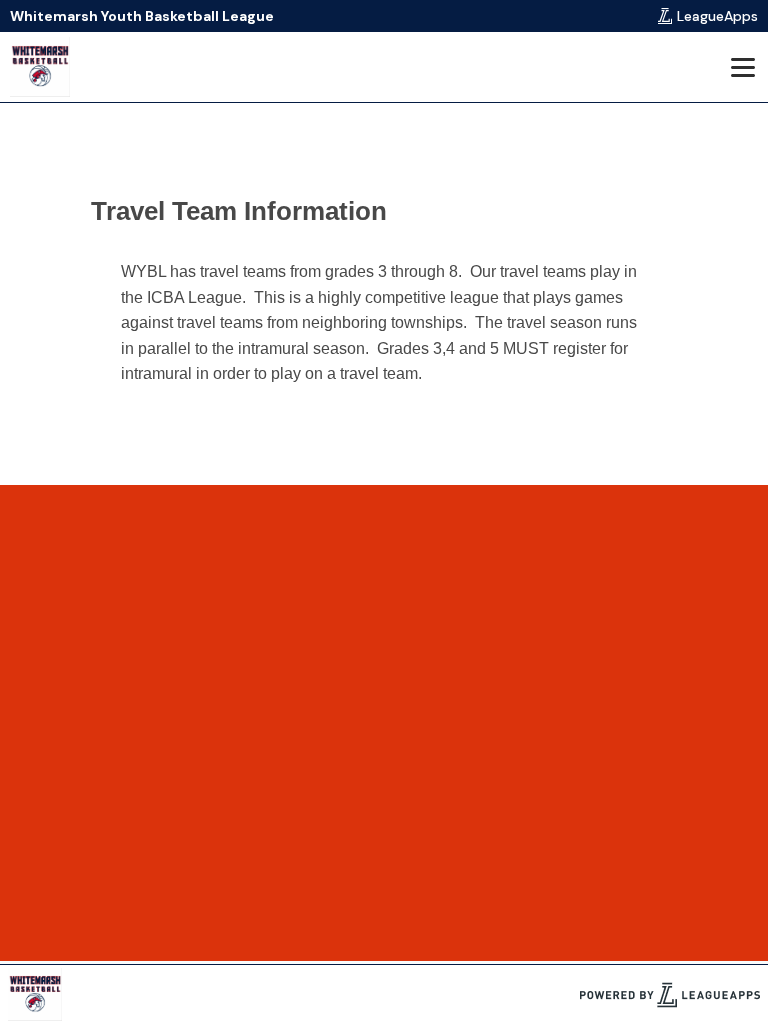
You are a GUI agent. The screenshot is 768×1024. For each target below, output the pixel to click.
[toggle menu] (742, 67)
